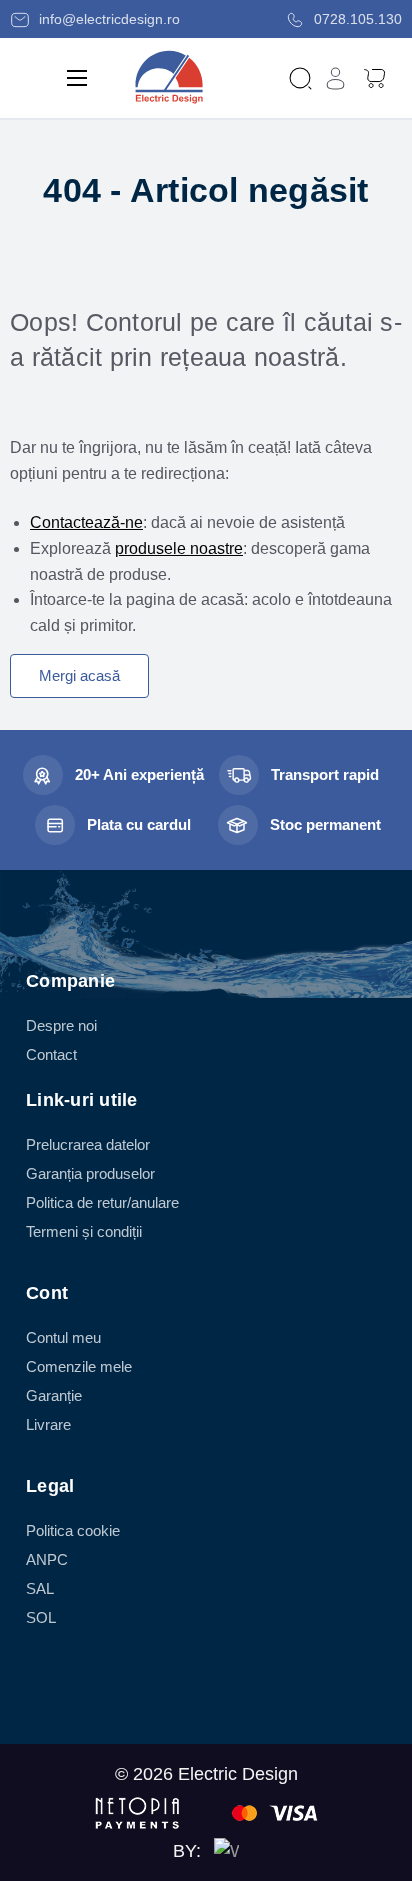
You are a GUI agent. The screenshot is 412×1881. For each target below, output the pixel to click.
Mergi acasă (79, 675)
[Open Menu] (77, 78)
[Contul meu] (335, 77)
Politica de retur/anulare (102, 1202)
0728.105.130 (356, 19)
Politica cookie (73, 1530)
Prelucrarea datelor (88, 1144)
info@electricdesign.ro (107, 19)
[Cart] (374, 76)
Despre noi (61, 1025)
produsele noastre (179, 548)
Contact (51, 1054)
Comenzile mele (79, 1366)
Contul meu (63, 1337)
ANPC (47, 1559)
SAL (40, 1588)
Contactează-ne (86, 522)
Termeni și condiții (84, 1231)
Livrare (48, 1424)
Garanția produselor (90, 1173)
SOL (41, 1617)
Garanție (54, 1395)
